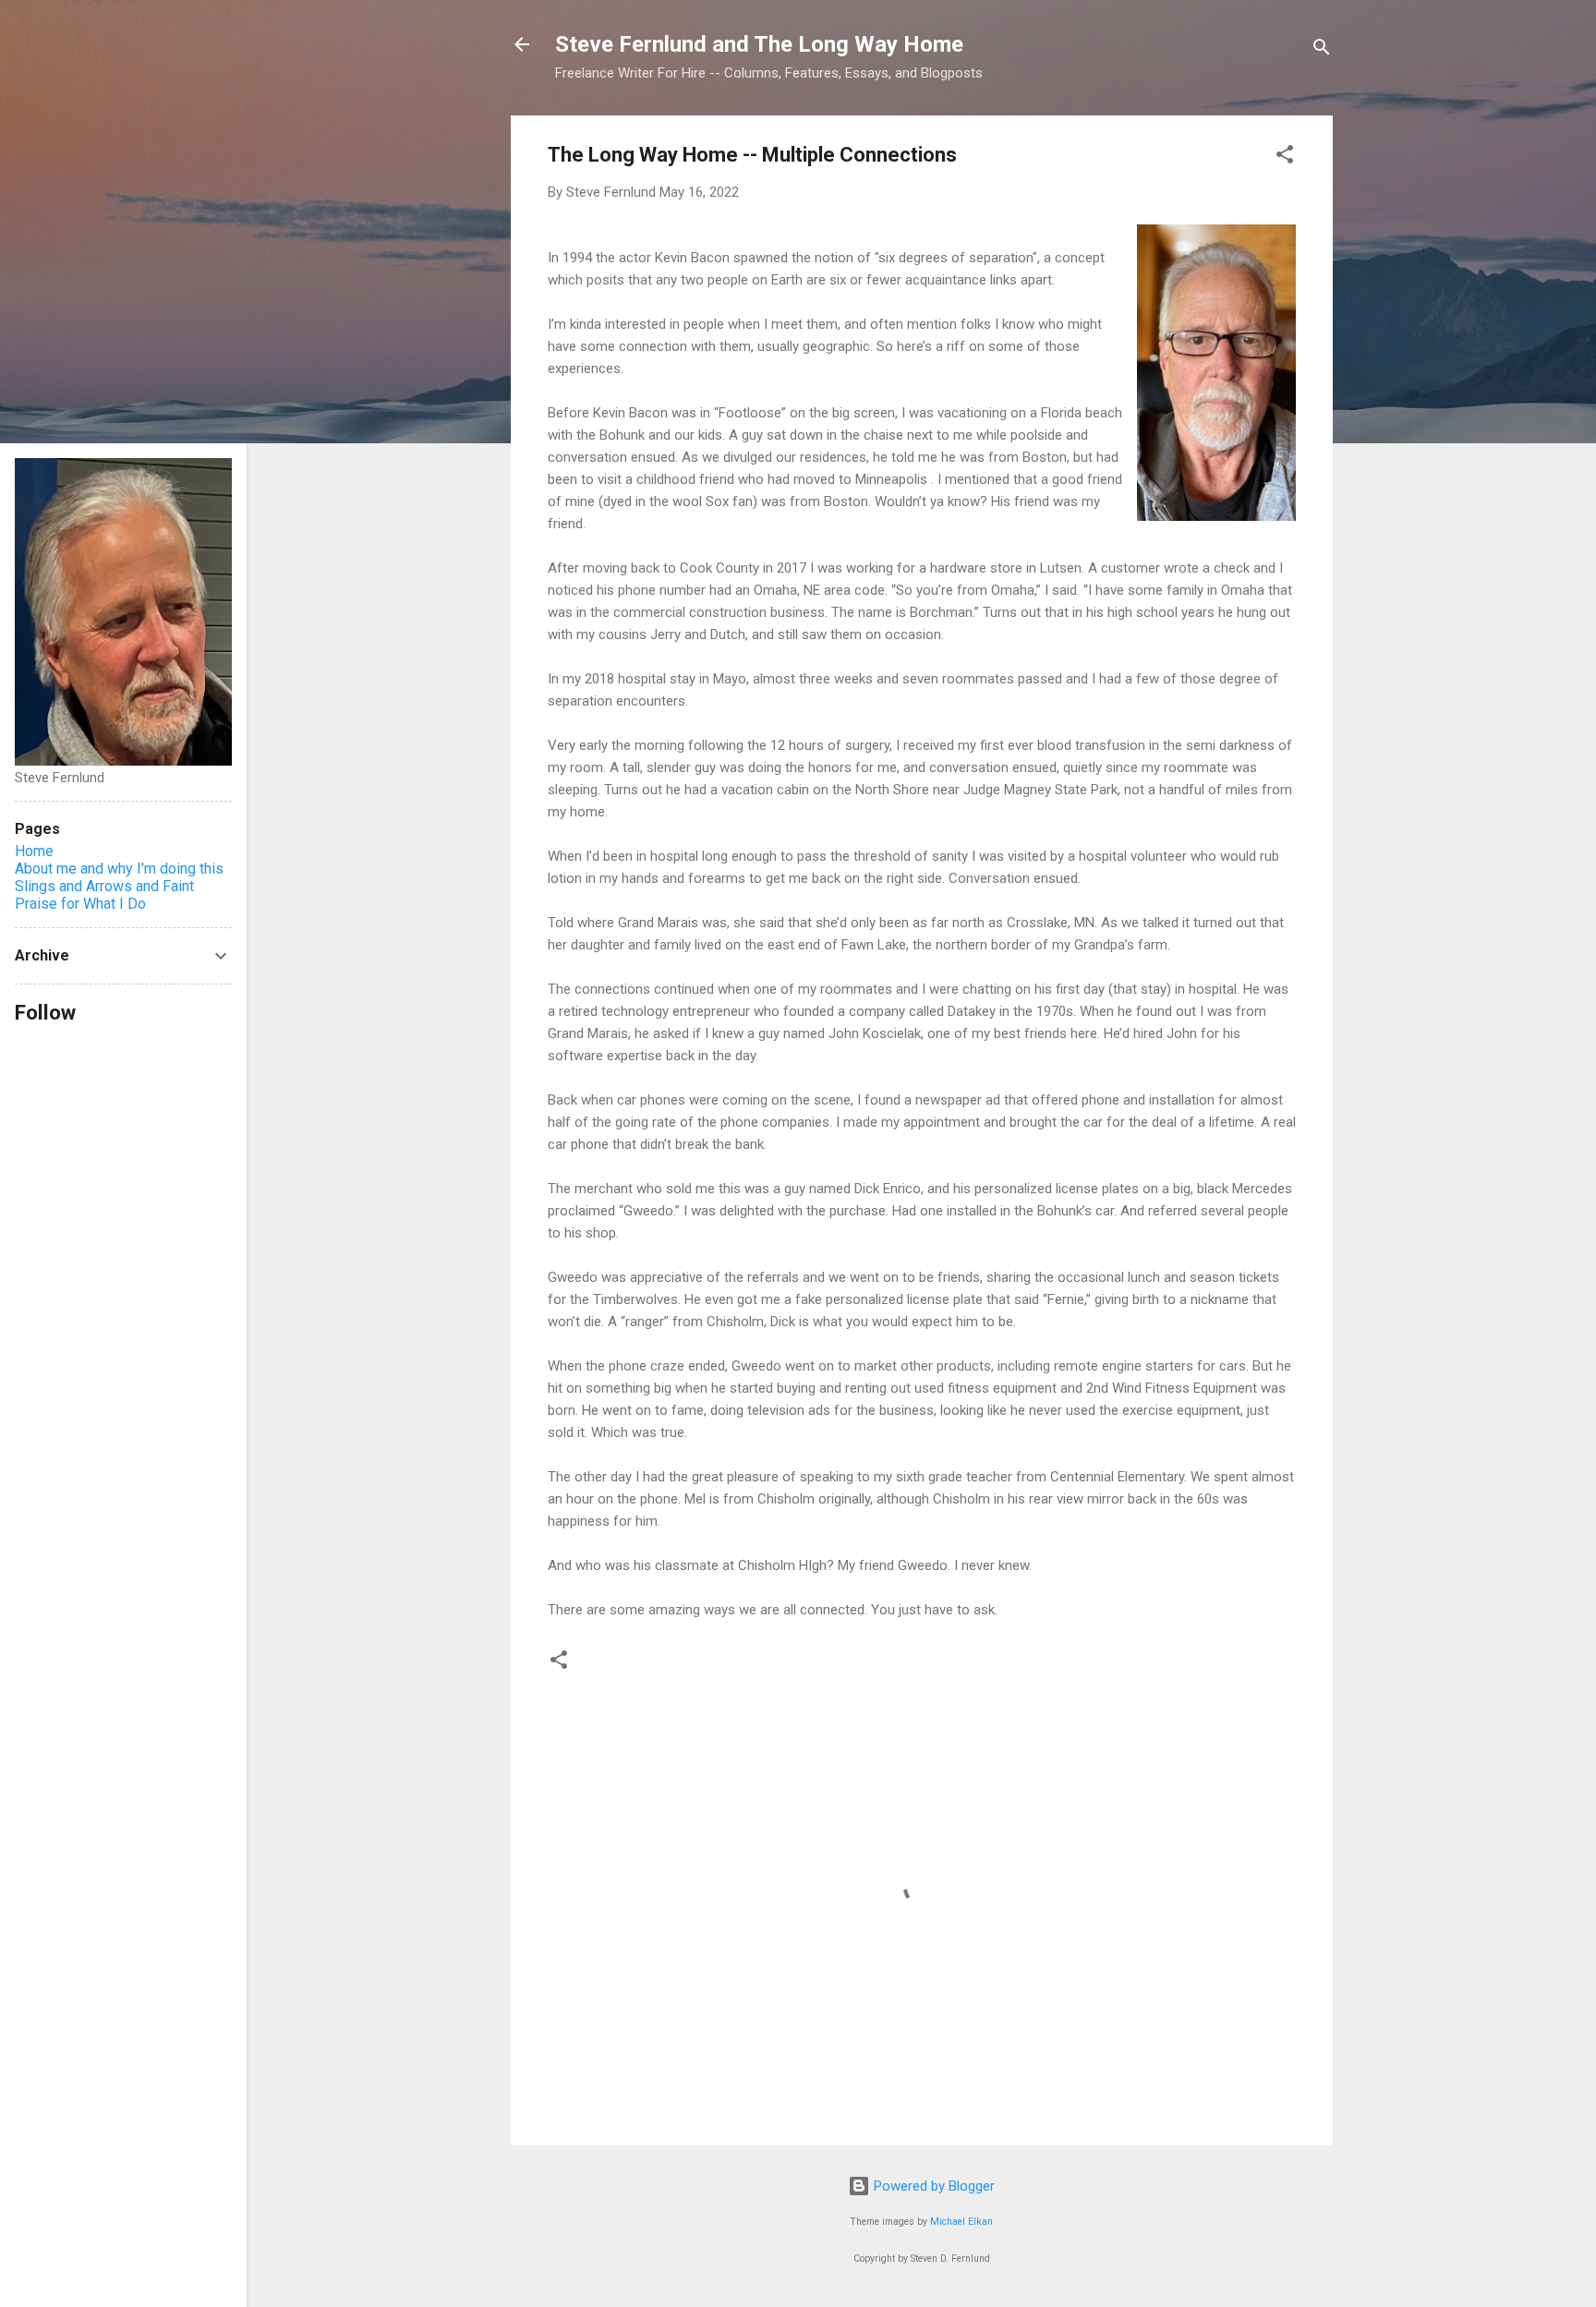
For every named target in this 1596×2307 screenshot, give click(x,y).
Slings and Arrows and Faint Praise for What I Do (104, 895)
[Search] (1322, 50)
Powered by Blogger (932, 2186)
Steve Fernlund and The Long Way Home (759, 44)
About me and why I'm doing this (119, 869)
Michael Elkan (961, 2222)
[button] (1285, 157)
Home (34, 851)
